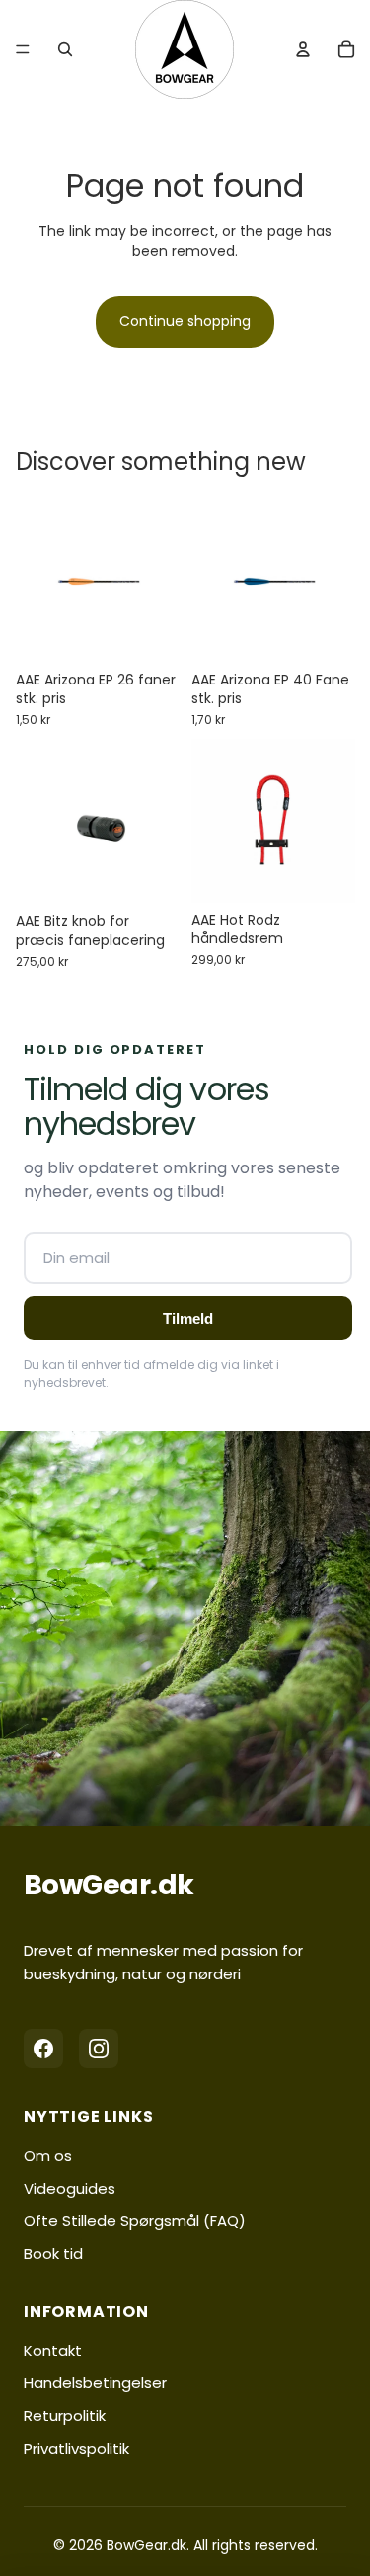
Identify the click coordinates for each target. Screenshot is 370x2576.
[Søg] (65, 49)
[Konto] (303, 49)
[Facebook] (43, 2049)
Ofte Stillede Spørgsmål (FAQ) (135, 2221)
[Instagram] (99, 2049)
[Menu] (23, 49)
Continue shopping (185, 321)
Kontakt (53, 2350)
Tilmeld (188, 1318)
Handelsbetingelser (95, 2383)
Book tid (53, 2254)
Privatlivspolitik (76, 2448)
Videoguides (70, 2188)
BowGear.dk (109, 1885)
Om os (48, 2156)
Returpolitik (65, 2415)
